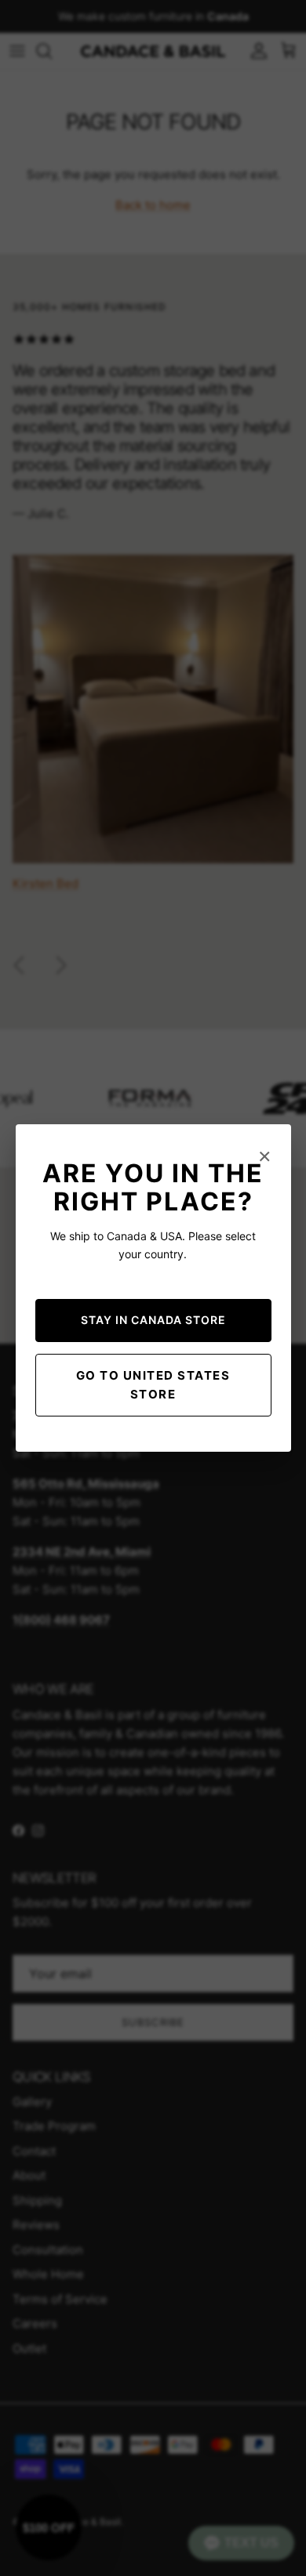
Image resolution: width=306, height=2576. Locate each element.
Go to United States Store (153, 1385)
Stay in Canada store (153, 1320)
